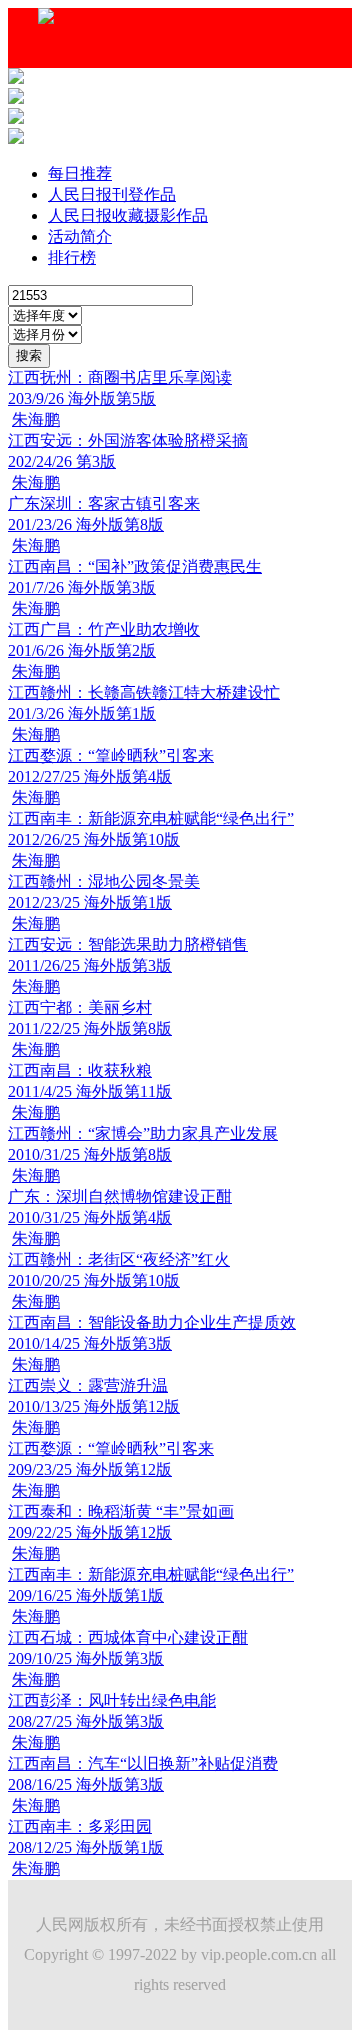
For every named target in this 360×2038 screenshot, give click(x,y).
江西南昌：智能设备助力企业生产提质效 (152, 1322)
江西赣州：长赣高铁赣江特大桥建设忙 (144, 692)
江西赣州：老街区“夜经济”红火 (119, 1259)
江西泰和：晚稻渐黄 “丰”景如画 (121, 1511)
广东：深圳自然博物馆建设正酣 (120, 1196)
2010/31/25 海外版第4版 (90, 1217)
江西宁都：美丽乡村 (80, 1007)
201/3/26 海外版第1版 (82, 713)
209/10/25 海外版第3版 (86, 1658)
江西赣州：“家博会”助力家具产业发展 (143, 1133)
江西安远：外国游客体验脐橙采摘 (128, 440)
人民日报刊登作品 (112, 194)
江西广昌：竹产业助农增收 (104, 629)
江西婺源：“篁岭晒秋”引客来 (111, 755)
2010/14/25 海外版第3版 (90, 1343)
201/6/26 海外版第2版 (82, 650)
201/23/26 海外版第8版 (86, 524)
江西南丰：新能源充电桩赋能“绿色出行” (151, 818)
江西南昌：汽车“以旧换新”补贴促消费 (143, 1763)
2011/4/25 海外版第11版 (90, 1091)
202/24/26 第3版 (62, 461)
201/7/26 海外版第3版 (82, 587)
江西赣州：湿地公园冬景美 (104, 881)
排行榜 (72, 257)
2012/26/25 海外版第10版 (94, 839)
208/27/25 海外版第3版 (86, 1721)
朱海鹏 (36, 419)
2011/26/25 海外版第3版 (90, 965)
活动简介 (80, 236)
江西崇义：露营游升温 (88, 1385)
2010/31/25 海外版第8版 (90, 1154)
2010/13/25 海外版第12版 (94, 1406)
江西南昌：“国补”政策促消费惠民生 (135, 566)
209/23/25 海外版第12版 (90, 1469)
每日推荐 (80, 173)
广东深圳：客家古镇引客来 (104, 503)
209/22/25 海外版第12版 (90, 1532)
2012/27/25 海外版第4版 (90, 776)
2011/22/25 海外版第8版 (90, 1028)
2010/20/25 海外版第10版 (94, 1280)
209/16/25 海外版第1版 (86, 1595)
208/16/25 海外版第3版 (86, 1784)
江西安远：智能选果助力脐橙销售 (128, 944)
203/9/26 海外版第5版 (82, 398)
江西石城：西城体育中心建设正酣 (128, 1637)
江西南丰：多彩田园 (80, 1826)
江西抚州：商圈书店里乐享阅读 (120, 377)
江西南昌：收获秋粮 (80, 1070)
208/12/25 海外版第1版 (86, 1847)
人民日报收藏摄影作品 (128, 215)
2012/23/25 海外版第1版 (90, 902)
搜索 (29, 355)
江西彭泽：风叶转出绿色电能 (112, 1700)
